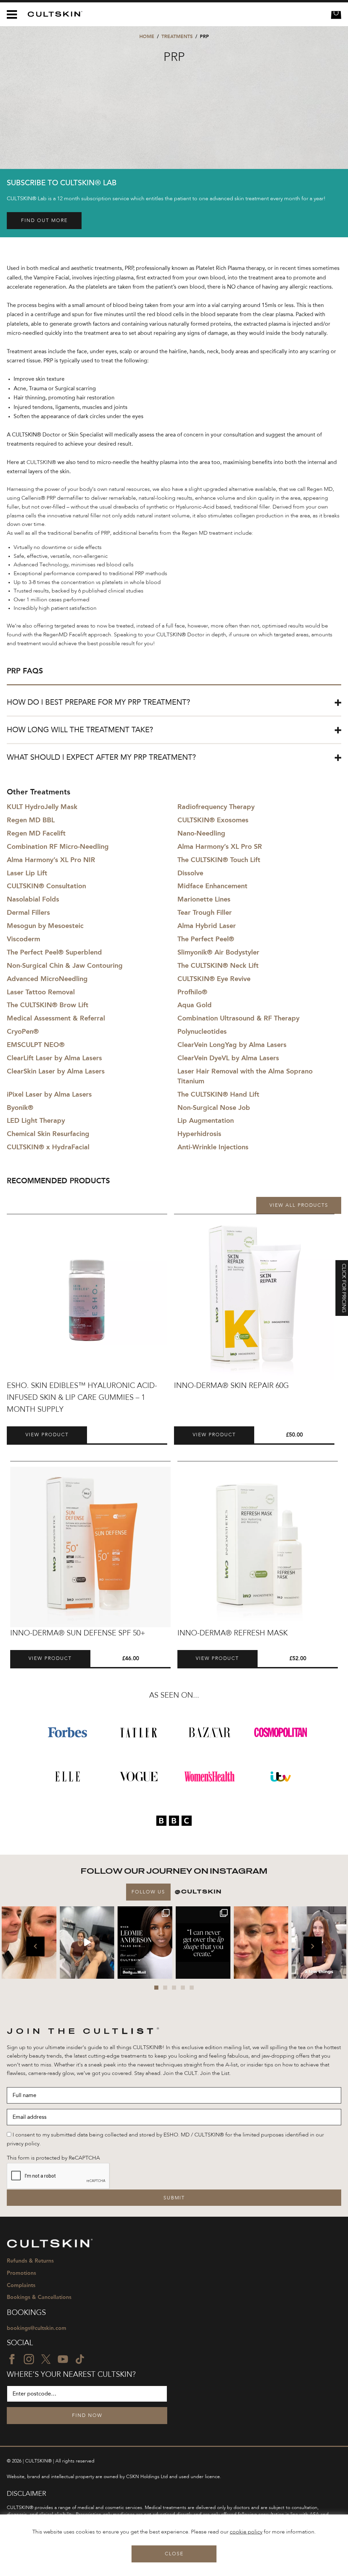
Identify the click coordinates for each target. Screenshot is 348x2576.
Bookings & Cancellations (39, 2297)
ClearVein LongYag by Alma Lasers (232, 1045)
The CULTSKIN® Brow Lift (48, 1005)
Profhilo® (192, 992)
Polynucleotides (202, 1031)
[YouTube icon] (63, 2359)
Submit (174, 2198)
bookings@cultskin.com (37, 2328)
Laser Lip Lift (27, 873)
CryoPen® (23, 1031)
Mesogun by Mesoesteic (45, 926)
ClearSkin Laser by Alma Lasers (56, 1071)
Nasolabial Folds (33, 899)
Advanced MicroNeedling (47, 979)
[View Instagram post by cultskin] (50, 1972)
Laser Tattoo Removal (41, 992)
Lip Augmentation (206, 1120)
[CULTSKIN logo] (53, 14)
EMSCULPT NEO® (36, 1045)
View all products (299, 1205)
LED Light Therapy (36, 1120)
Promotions (21, 2273)
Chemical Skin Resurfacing (48, 1134)
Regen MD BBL (31, 820)
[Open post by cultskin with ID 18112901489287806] (203, 1943)
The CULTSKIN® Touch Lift (219, 860)
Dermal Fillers (28, 912)
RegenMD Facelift (65, 635)
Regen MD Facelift (36, 833)
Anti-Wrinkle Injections (213, 1147)
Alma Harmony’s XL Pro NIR (51, 860)
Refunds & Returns (30, 2261)
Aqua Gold (195, 1005)
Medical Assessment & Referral (56, 1018)
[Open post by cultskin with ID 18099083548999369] (261, 1943)
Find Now (87, 2416)
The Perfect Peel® (206, 939)
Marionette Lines (204, 899)
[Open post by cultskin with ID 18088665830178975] (87, 1943)
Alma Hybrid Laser (207, 926)
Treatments (177, 37)
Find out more (44, 221)
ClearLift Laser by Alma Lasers (54, 1058)
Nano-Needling (201, 833)
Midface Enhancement (212, 886)
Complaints (21, 2285)
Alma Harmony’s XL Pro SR (220, 846)
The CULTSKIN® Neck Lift (218, 965)
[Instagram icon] (29, 2359)
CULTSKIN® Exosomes (213, 820)
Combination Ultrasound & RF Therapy (238, 1018)
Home (147, 37)
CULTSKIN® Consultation (46, 886)
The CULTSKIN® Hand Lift (218, 1094)
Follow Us (148, 1892)
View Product (47, 1435)
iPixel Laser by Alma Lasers (49, 1094)
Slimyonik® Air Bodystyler (218, 952)
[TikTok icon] (80, 2359)
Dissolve (190, 873)
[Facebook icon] (12, 2359)
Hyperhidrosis (199, 1134)
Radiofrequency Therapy (216, 807)
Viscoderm (23, 939)
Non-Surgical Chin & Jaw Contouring (65, 965)
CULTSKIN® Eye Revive (214, 979)
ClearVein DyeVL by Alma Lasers (228, 1058)
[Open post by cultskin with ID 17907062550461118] (145, 1943)
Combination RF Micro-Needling (58, 846)
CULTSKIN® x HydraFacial (48, 1147)
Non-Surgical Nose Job (214, 1107)
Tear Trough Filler (205, 912)
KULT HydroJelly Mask (42, 807)
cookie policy (246, 2532)
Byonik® (20, 1107)
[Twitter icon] (46, 2359)
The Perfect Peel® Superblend (54, 952)
